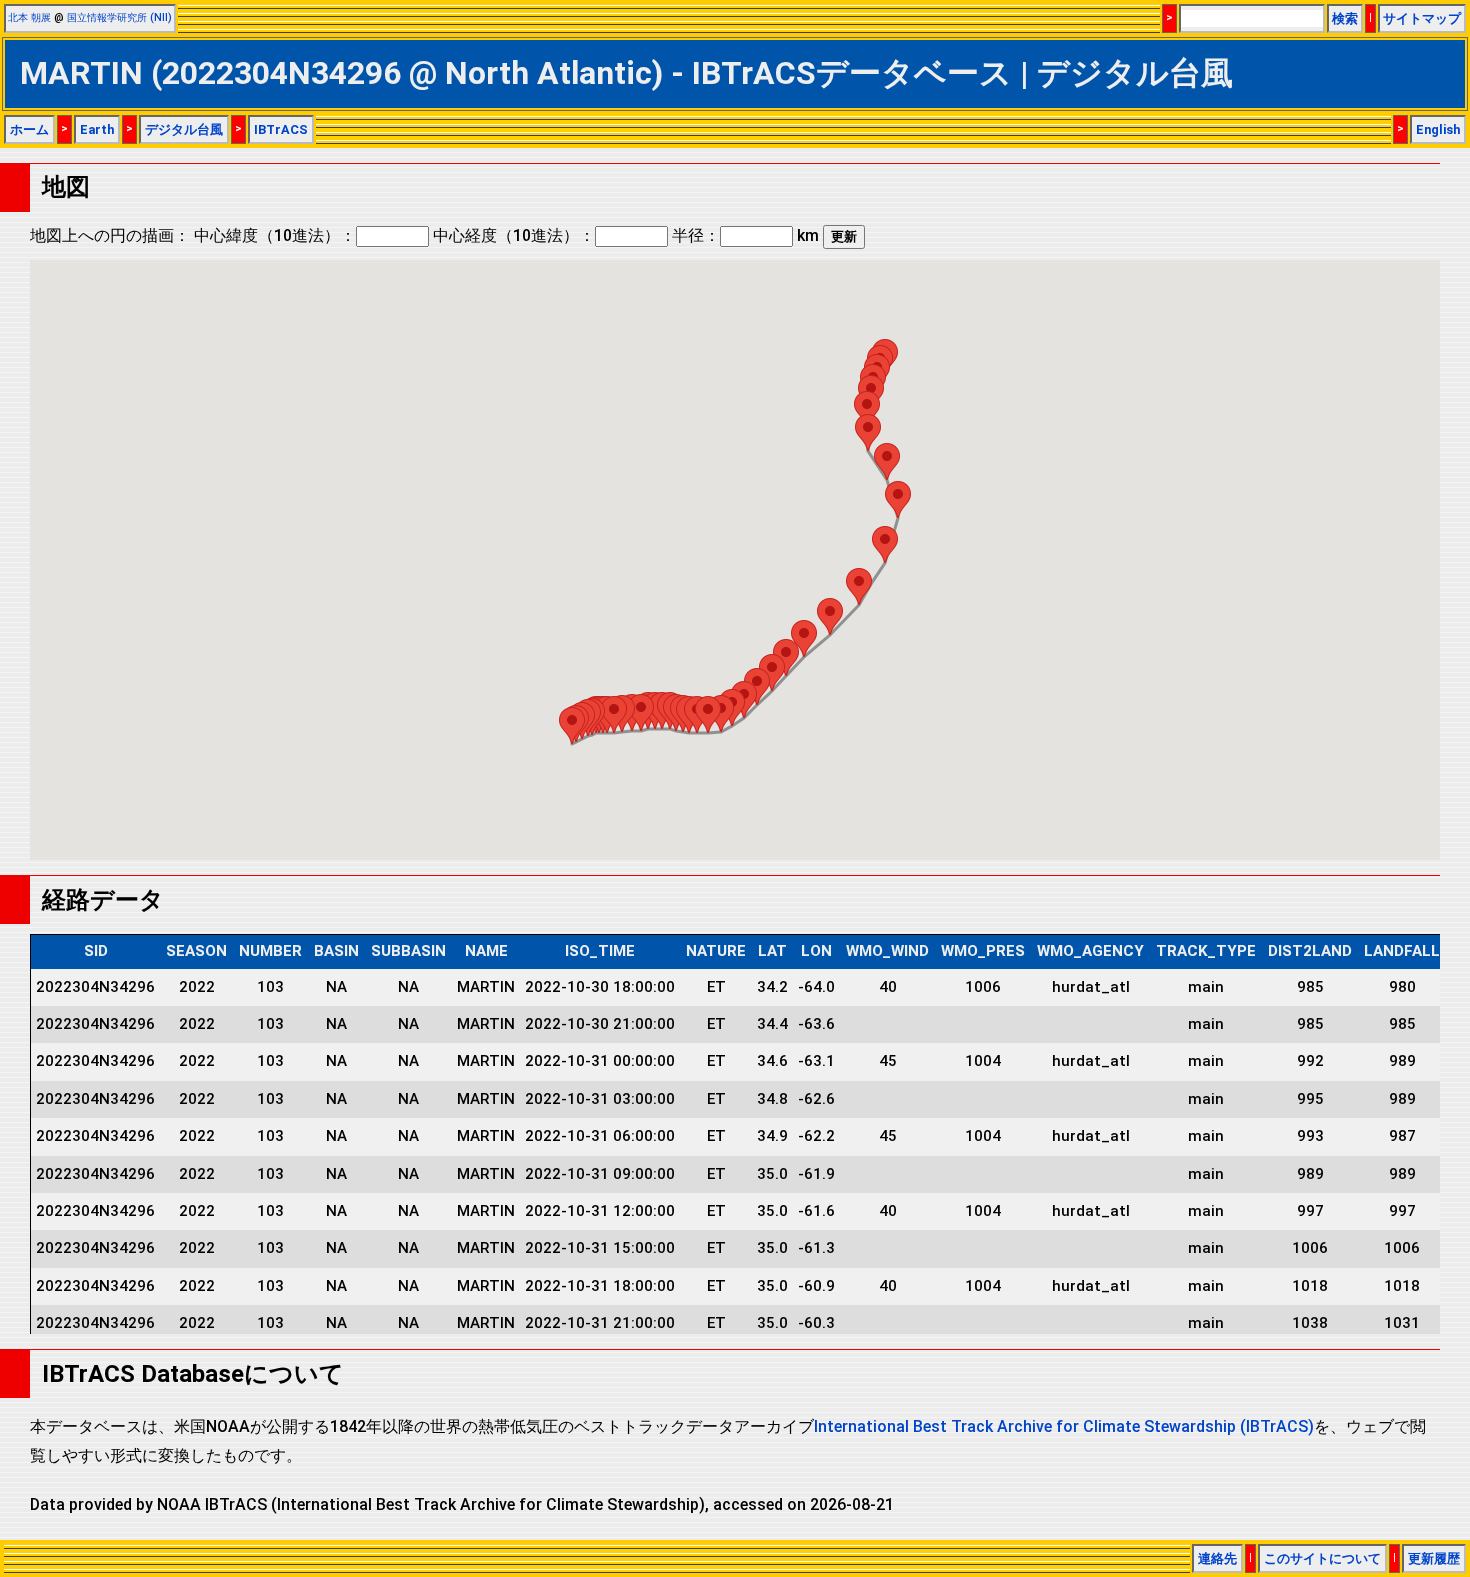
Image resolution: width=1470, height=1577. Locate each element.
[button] (572, 725)
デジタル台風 (184, 129)
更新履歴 (1434, 1558)
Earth (97, 129)
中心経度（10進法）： (514, 235)
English (1438, 129)
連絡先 (1217, 1558)
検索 (1345, 18)
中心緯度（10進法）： (275, 235)
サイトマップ (1422, 18)
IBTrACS (281, 129)
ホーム (29, 129)
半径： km (745, 235)
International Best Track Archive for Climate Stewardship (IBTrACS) (1064, 1426)
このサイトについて (1322, 1558)
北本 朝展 (29, 17)
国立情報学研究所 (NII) (119, 17)
